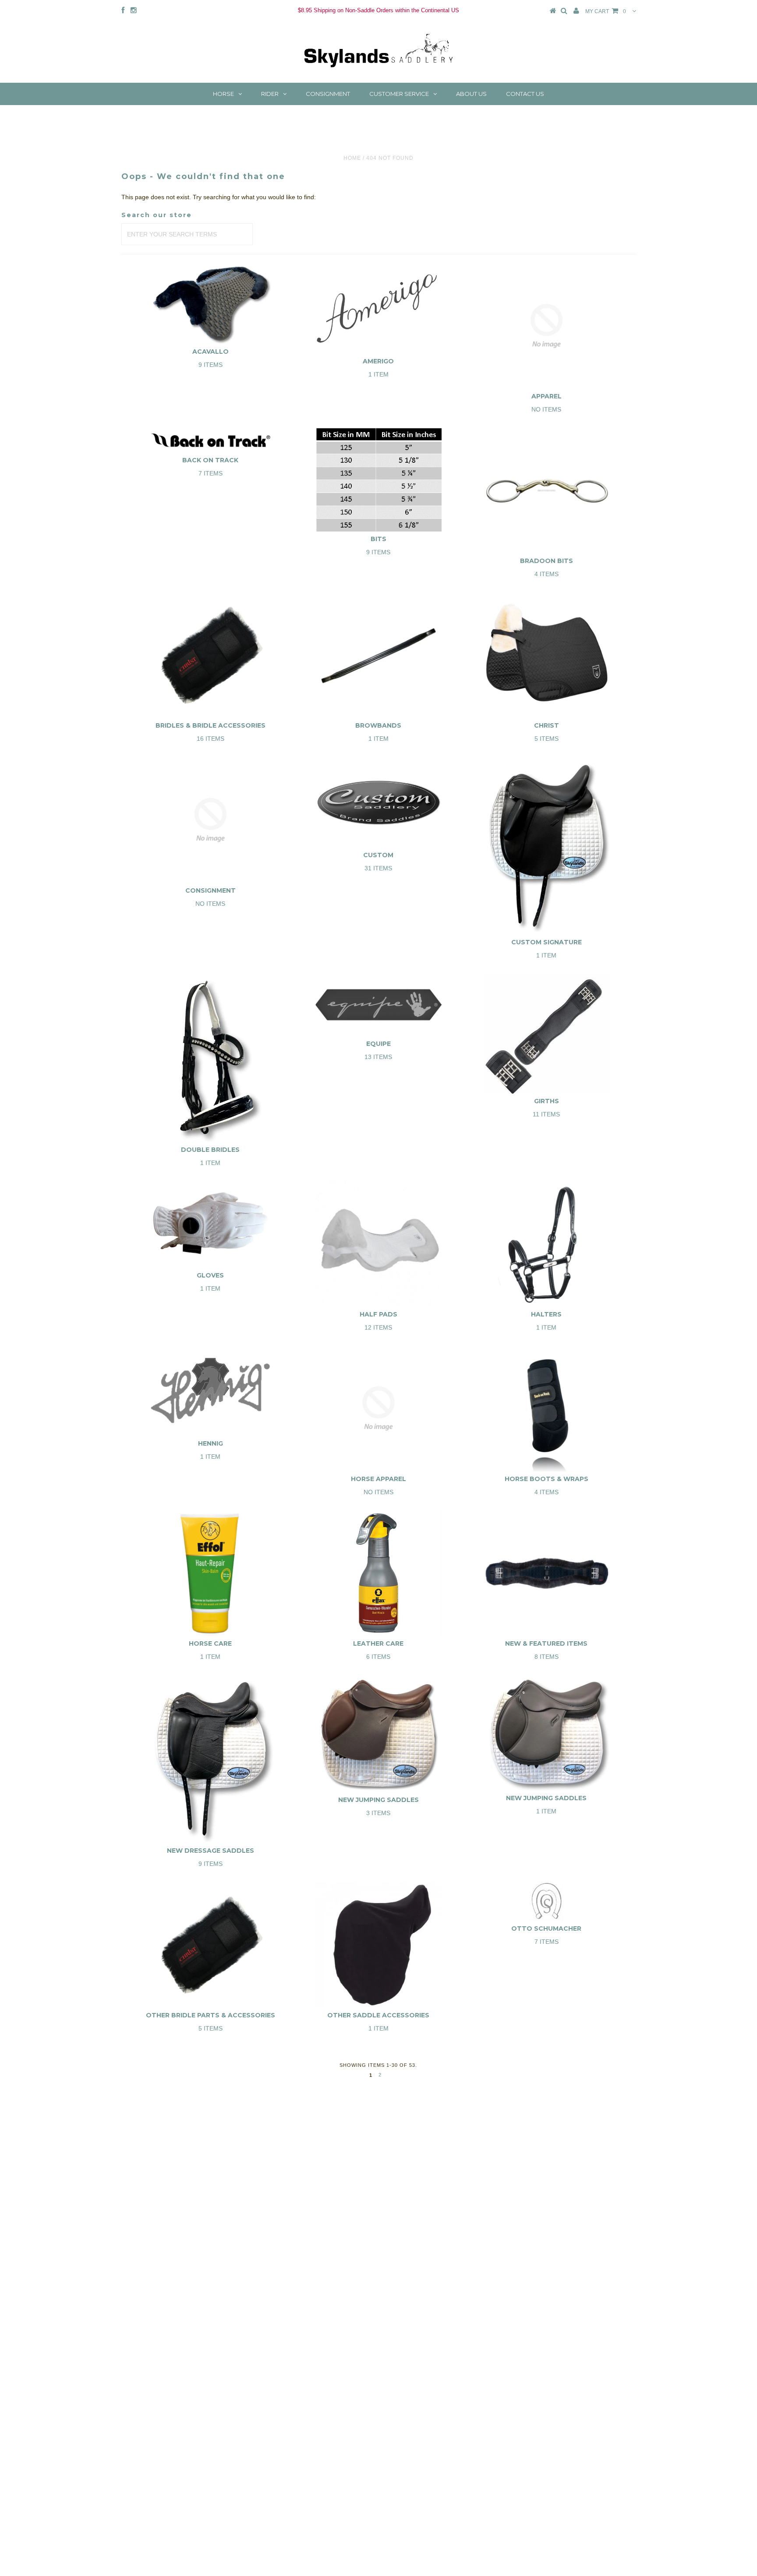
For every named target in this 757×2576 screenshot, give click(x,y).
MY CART (606, 11)
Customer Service (399, 94)
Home (352, 158)
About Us (471, 94)
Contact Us (525, 94)
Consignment (328, 94)
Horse (223, 94)
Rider (270, 94)
